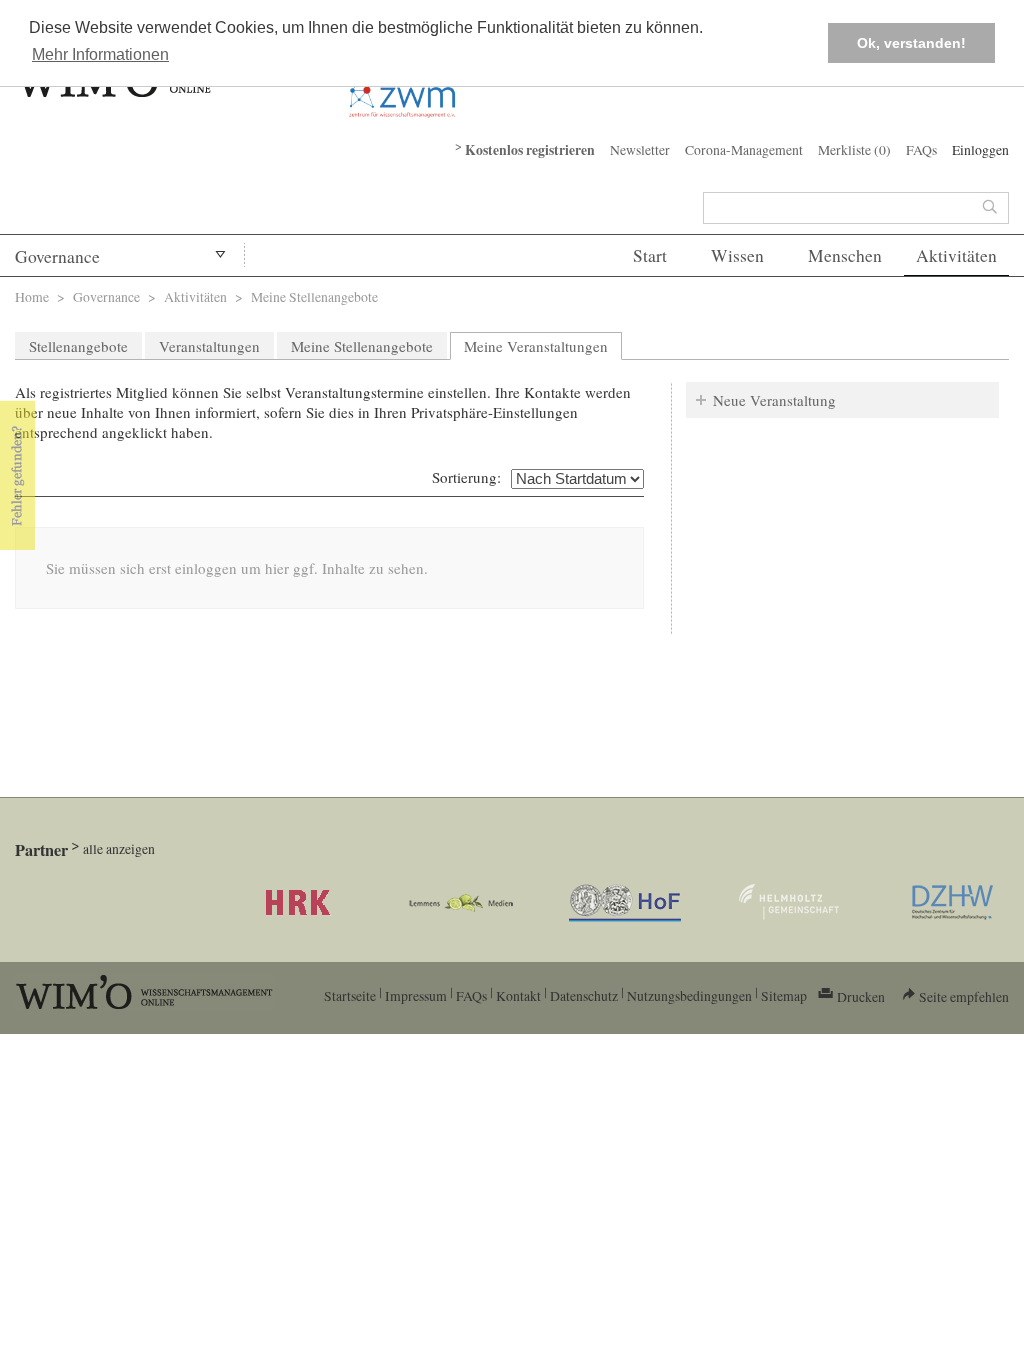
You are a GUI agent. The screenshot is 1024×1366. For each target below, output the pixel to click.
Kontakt (518, 995)
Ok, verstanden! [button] (911, 43)
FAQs (921, 149)
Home (32, 296)
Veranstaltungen (209, 346)
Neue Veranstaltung (774, 400)
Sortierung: (466, 477)
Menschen (845, 255)
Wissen (737, 255)
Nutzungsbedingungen (689, 995)
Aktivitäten (956, 255)
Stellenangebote (78, 346)
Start (650, 255)
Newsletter (640, 149)
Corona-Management (744, 149)
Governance (57, 256)
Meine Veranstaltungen (543, 346)
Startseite (350, 995)
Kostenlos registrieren (530, 150)
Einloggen (980, 149)
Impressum (416, 995)
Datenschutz (584, 995)
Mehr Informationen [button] (100, 54)
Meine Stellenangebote (362, 346)
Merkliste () (854, 149)
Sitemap (784, 995)
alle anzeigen (119, 848)
